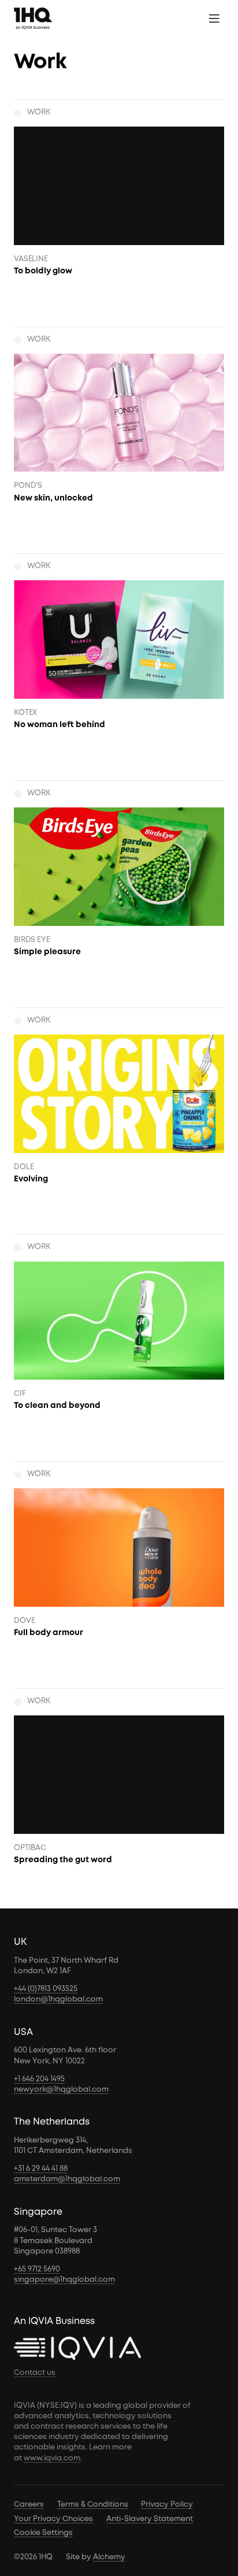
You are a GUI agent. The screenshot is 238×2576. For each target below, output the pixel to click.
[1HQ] (33, 18)
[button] (214, 18)
